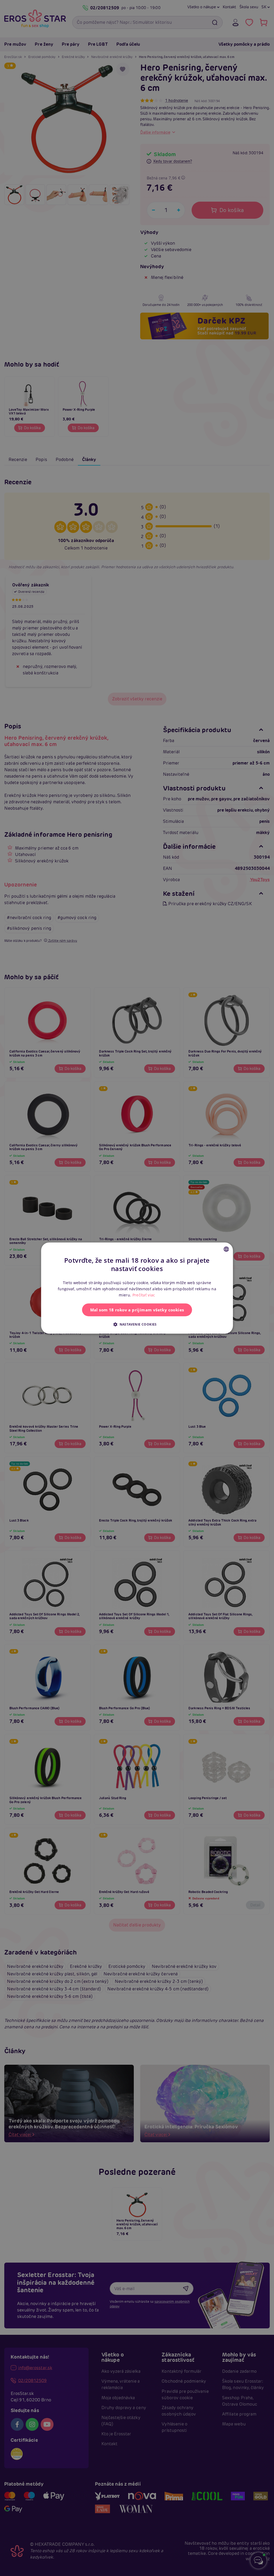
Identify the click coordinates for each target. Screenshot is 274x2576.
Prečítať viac (144, 1295)
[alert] (137, 1288)
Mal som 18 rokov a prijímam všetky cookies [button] (137, 1310)
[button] (137, 1324)
